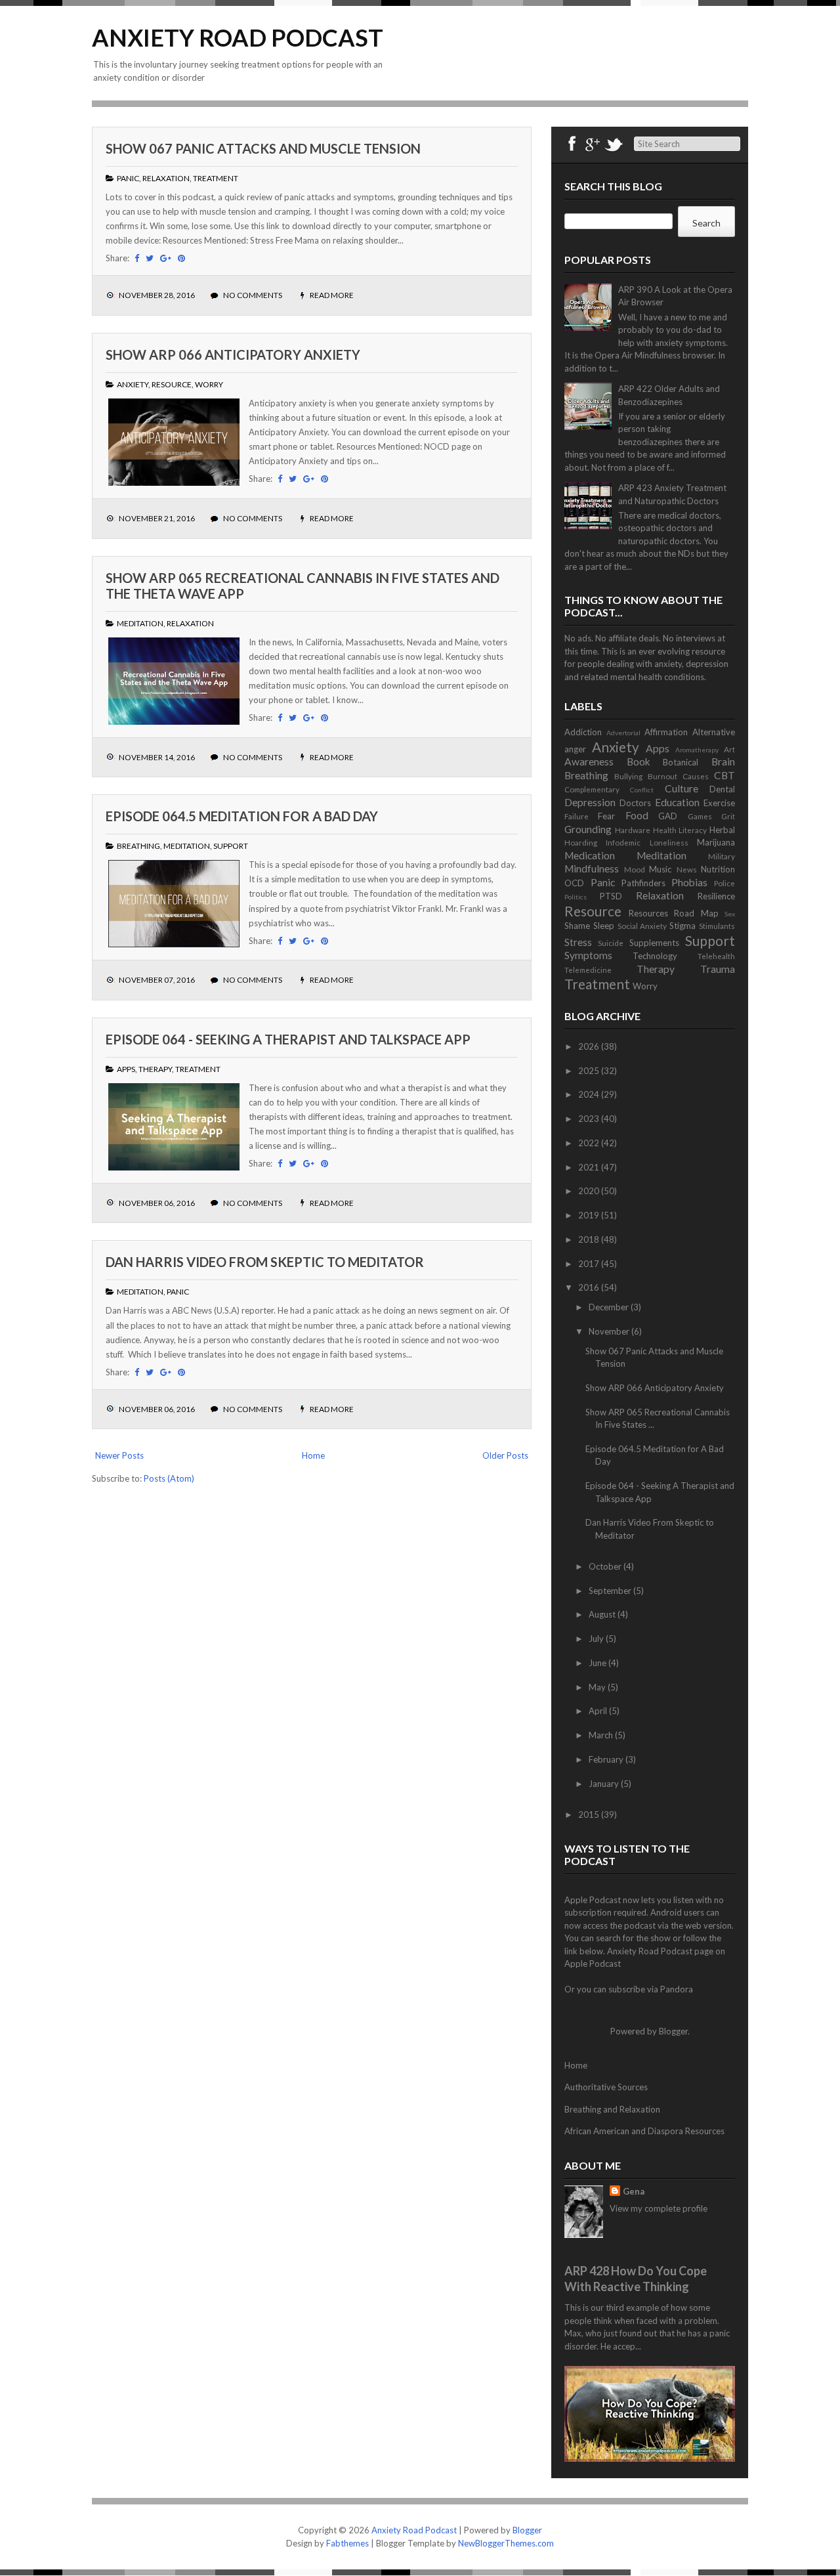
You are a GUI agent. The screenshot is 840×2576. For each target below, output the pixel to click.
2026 (590, 1046)
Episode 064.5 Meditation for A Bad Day (242, 816)
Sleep (604, 926)
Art (729, 749)
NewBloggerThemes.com (506, 2543)
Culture (682, 788)
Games (700, 816)
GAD (668, 816)
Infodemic (623, 842)
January (605, 1784)
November (610, 1331)
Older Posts (505, 1455)
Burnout (662, 776)
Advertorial (623, 733)
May (598, 1687)
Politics (576, 897)
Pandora (677, 1989)
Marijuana (716, 842)
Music (660, 869)
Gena (634, 2191)
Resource (172, 384)
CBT (724, 775)
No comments (253, 295)
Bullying (628, 776)
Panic (128, 178)
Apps (126, 1069)
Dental (722, 789)
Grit (728, 816)
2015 (590, 1814)
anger (575, 749)
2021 (590, 1167)
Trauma (718, 969)
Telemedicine (588, 970)
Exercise (719, 803)
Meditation (140, 623)
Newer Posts (119, 1455)
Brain (723, 762)
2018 (590, 1239)
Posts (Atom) (169, 1478)
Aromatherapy (697, 750)
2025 (590, 1071)
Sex (730, 914)
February (607, 1759)
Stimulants (717, 926)
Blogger (673, 2031)
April (599, 1711)
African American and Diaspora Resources (644, 2131)
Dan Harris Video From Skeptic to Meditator (265, 1262)
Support (231, 846)
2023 (590, 1119)
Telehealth (716, 956)
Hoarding (581, 842)
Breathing (138, 846)
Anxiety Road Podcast (238, 37)
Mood (635, 869)
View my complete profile (659, 2208)
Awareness (589, 762)
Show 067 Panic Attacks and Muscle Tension (263, 148)
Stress (578, 942)
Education (677, 802)
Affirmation (666, 732)
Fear (606, 816)
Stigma (682, 926)
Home (313, 1455)
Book (639, 762)
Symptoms (588, 955)
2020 (590, 1191)
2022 (590, 1143)
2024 (590, 1094)
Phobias (689, 882)
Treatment (216, 178)
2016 (590, 1287)
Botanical (681, 762)
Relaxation (166, 178)
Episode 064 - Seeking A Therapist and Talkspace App (288, 1039)
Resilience (716, 896)
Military (722, 856)
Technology (655, 956)
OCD (574, 883)
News (687, 869)
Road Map (696, 913)
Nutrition (718, 869)
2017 (590, 1264)
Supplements (654, 943)
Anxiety (133, 384)
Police (724, 883)
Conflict (642, 790)
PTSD (611, 896)
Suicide (611, 943)
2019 (590, 1215)
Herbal (722, 830)
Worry (209, 384)
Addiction (583, 732)
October (606, 1566)
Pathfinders (643, 883)
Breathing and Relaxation (612, 2109)
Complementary (592, 789)
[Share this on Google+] (166, 258)
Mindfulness (592, 869)
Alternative (714, 732)
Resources (648, 913)
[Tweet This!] (150, 258)
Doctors (635, 803)
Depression (590, 802)
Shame (577, 926)
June (598, 1663)
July (597, 1639)
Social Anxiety (642, 926)
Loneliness (669, 842)
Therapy (155, 1069)
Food (637, 815)
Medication (590, 855)
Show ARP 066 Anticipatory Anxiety (233, 354)
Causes (696, 776)
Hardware (633, 830)
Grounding (588, 829)
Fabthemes (347, 2543)
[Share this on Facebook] (137, 258)
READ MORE (332, 295)
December (610, 1307)
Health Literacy (680, 830)
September (611, 1591)
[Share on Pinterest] (181, 258)
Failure (577, 816)
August (603, 1614)
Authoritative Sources (606, 2087)
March (602, 1735)
